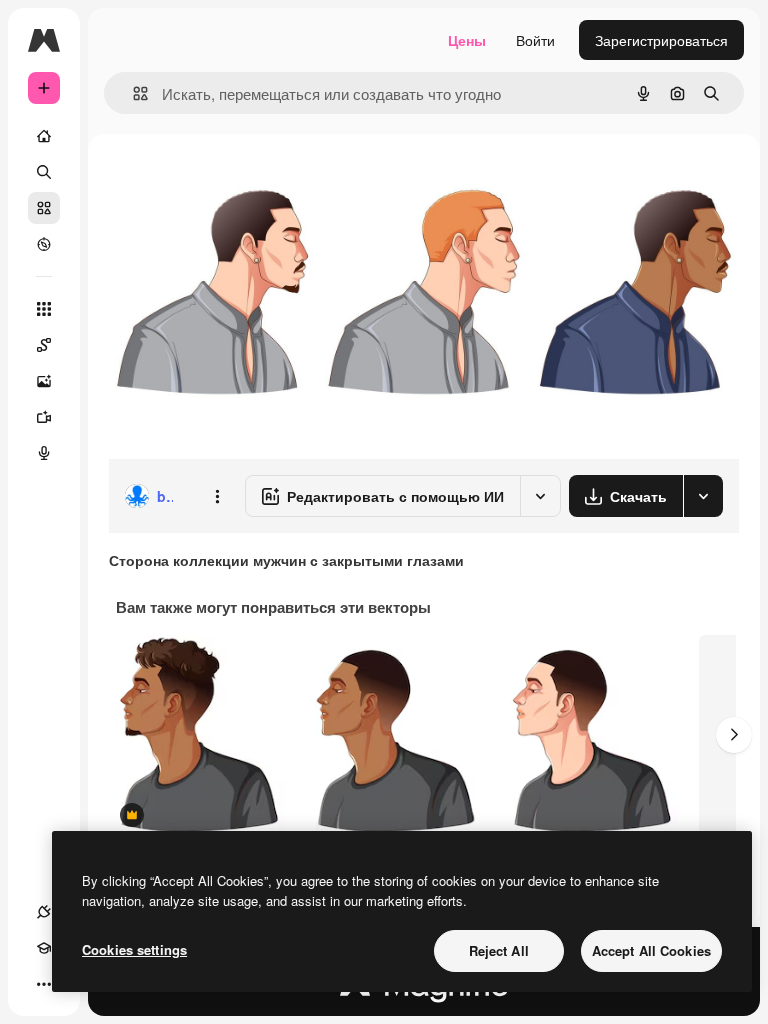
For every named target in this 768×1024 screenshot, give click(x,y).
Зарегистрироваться (661, 40)
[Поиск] (44, 172)
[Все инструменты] (44, 309)
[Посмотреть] (44, 244)
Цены (467, 40)
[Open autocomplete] (132, 93)
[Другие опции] (217, 496)
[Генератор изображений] (44, 381)
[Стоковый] (44, 208)
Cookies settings (134, 949)
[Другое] (44, 984)
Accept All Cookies (651, 950)
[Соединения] (44, 912)
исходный (242, 179)
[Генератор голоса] (44, 453)
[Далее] (734, 735)
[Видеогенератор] (44, 417)
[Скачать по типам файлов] (703, 496)
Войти (535, 40)
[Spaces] (44, 345)
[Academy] (44, 948)
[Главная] (44, 136)
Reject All (499, 950)
